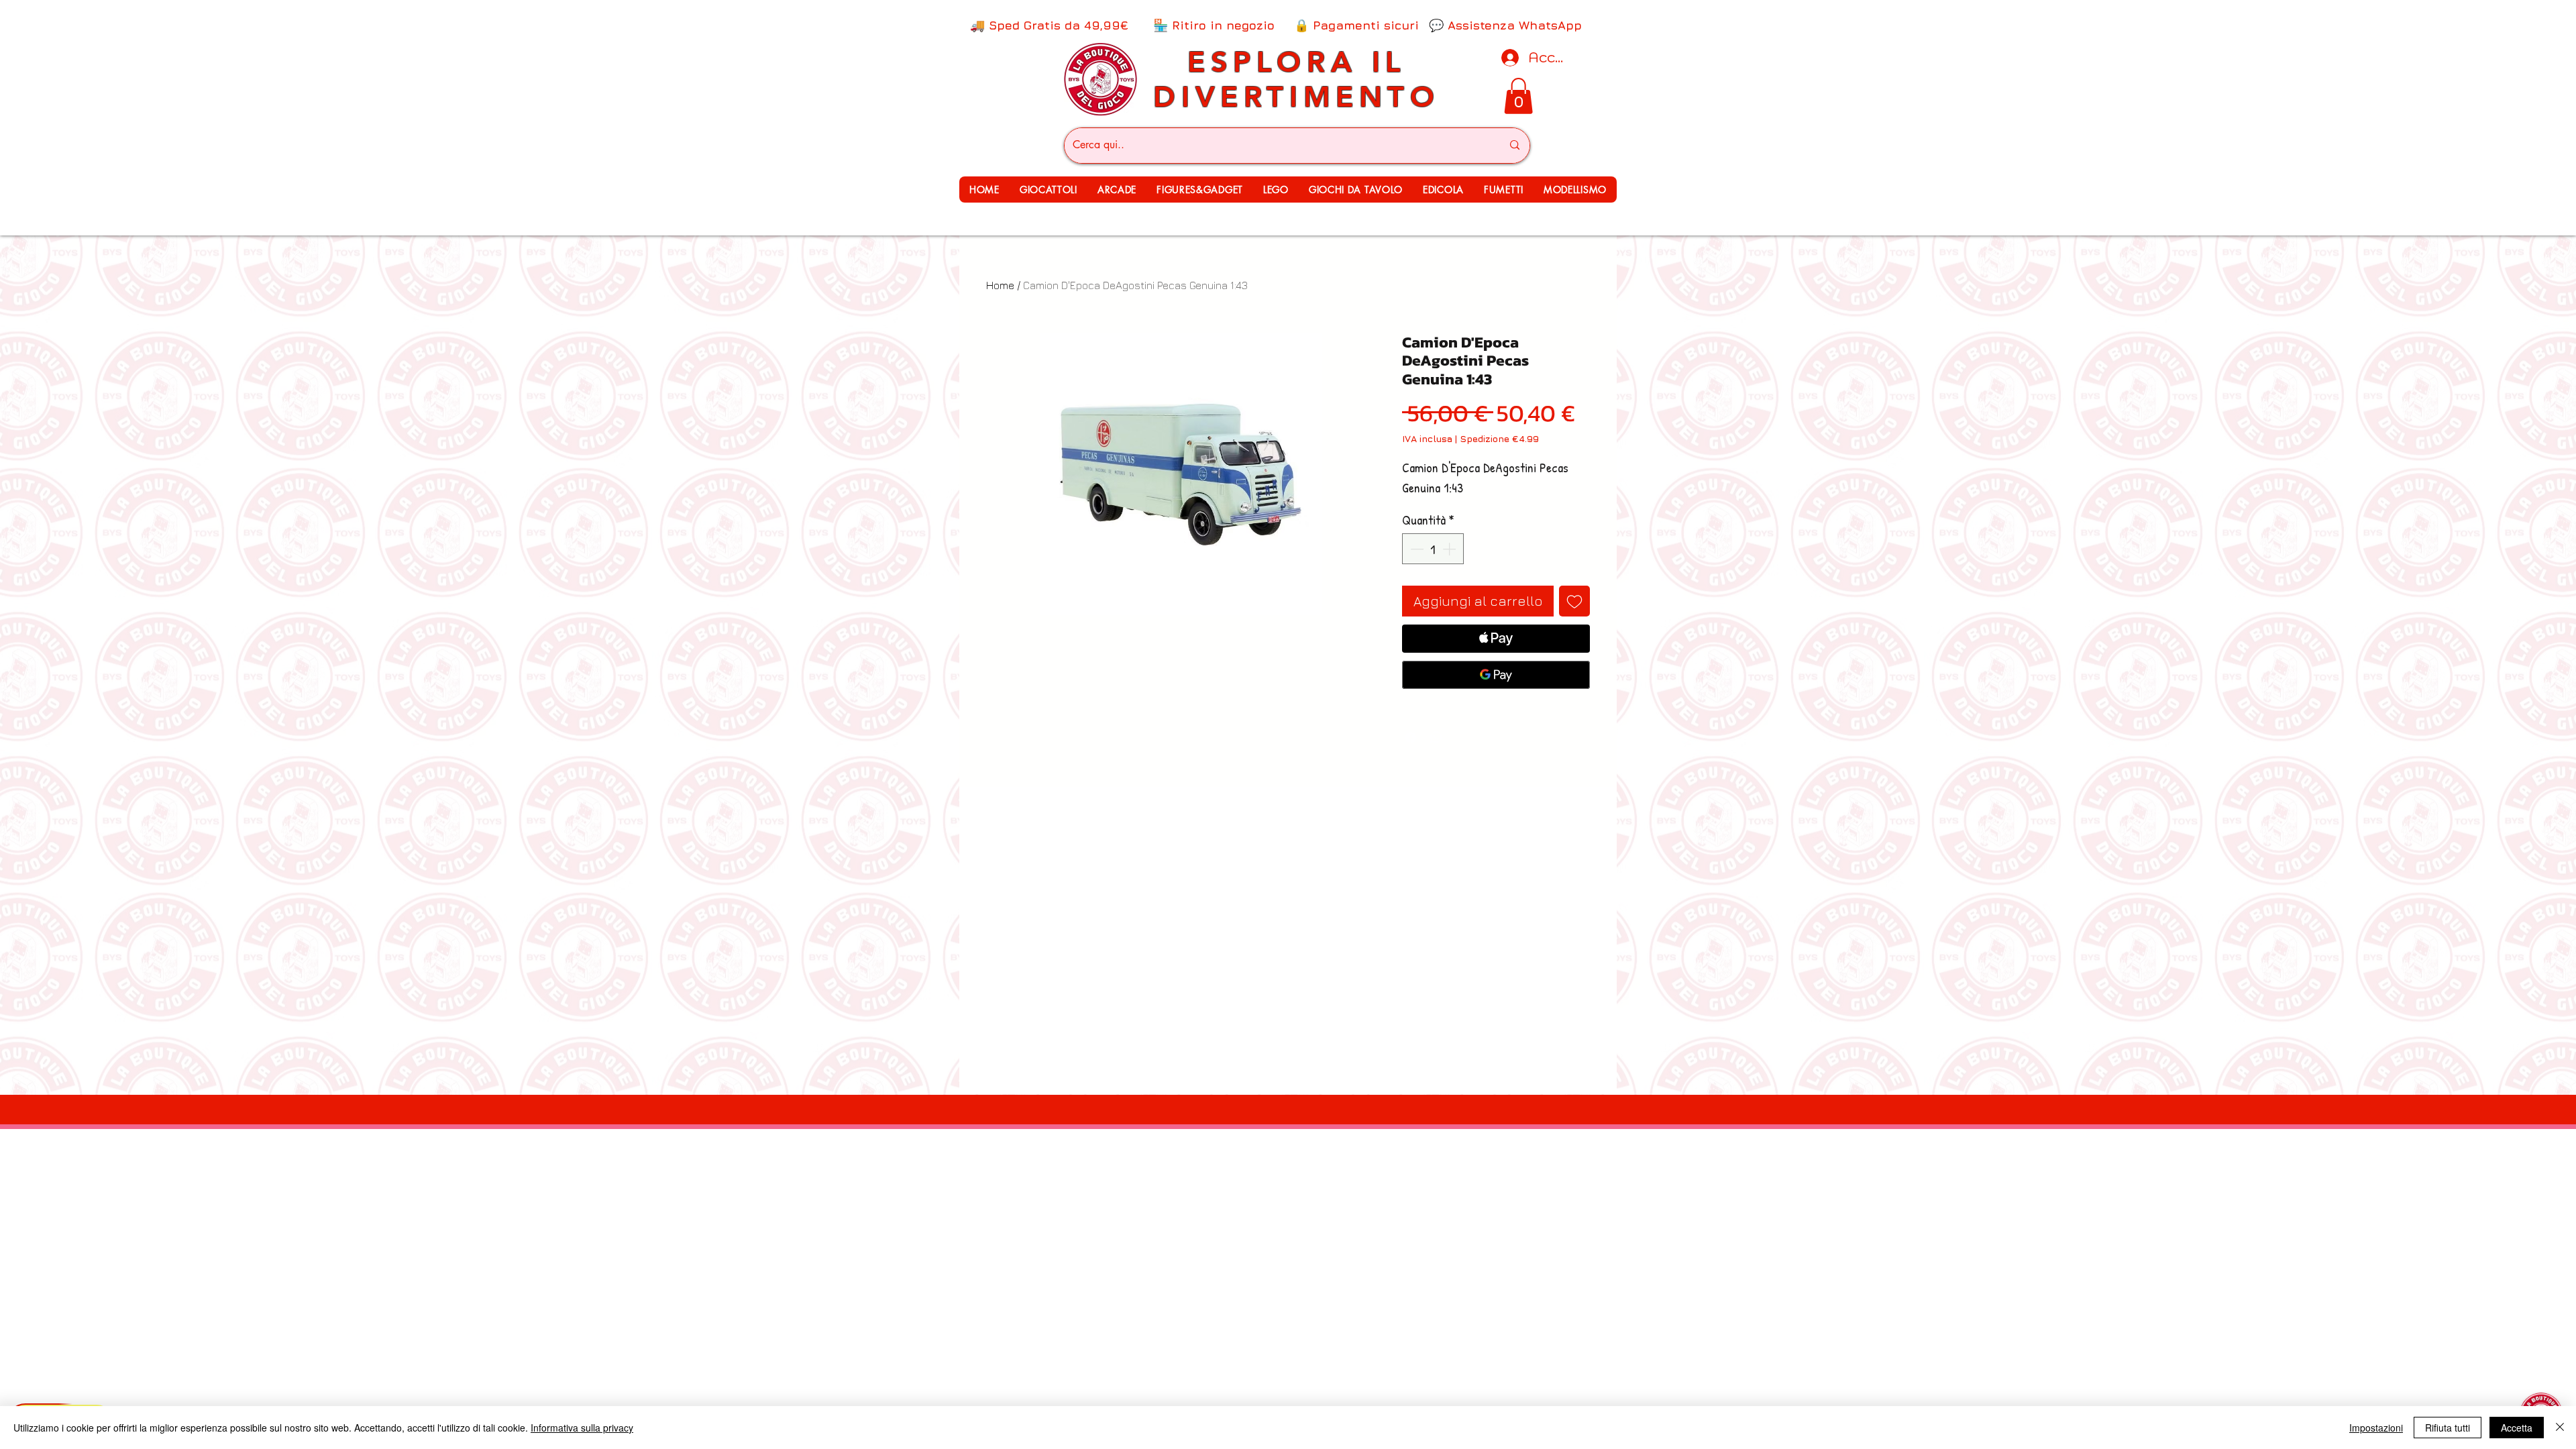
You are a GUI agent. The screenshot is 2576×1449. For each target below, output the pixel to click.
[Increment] (1450, 549)
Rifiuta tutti (2448, 1428)
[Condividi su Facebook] (1411, 737)
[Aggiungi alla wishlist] (1574, 601)
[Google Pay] (1496, 675)
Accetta (2517, 1428)
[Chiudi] (2560, 1428)
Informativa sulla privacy (582, 1428)
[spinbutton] (1433, 549)
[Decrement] (1415, 549)
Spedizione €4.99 (1499, 438)
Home (1000, 285)
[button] (1049, 190)
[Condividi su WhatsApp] (1436, 737)
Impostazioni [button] (2376, 1428)
